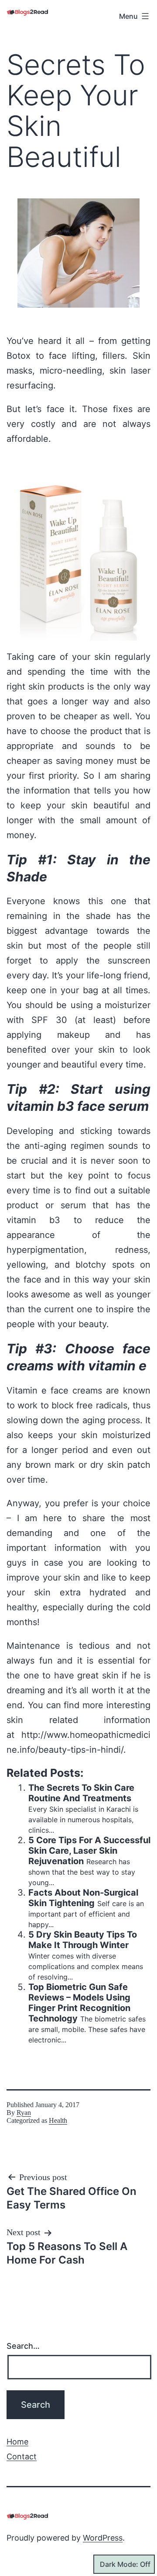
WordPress (103, 2538)
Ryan (24, 2113)
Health (58, 2120)
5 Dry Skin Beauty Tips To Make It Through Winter (83, 1940)
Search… (23, 2346)
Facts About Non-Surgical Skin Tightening (83, 1898)
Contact (22, 2456)
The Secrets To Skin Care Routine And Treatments (81, 1793)
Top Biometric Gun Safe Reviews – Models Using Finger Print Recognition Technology (79, 2003)
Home (17, 2442)
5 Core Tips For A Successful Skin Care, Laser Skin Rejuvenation (89, 1851)
